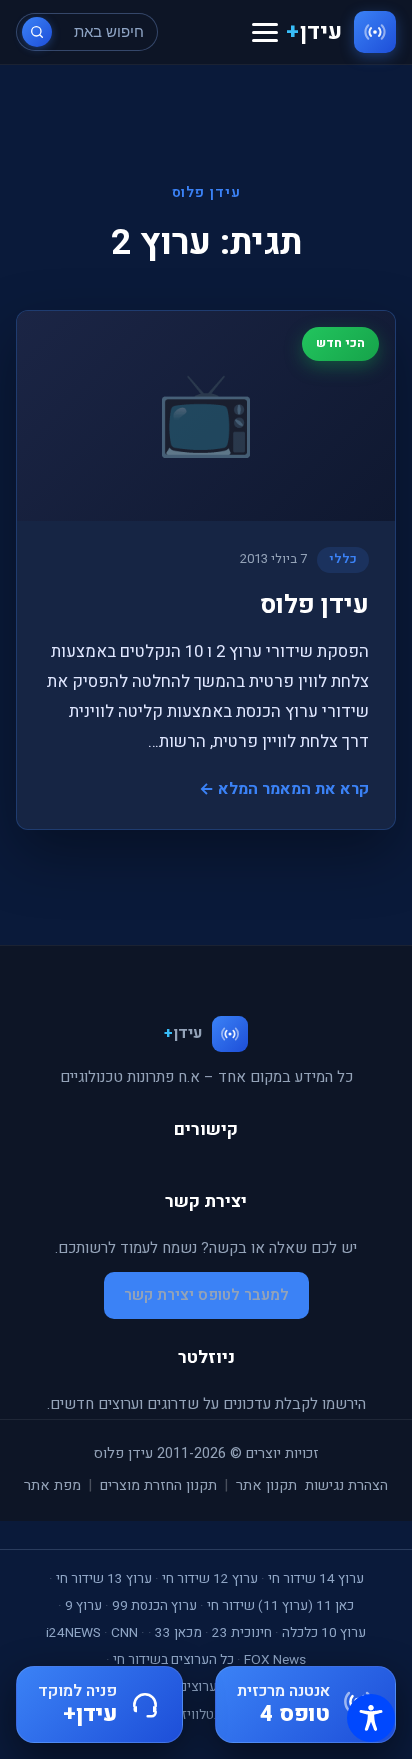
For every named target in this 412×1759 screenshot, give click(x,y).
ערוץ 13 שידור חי (104, 1579)
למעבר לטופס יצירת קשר (206, 1295)
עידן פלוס (314, 605)
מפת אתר (52, 1485)
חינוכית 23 (242, 1633)
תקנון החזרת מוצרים (158, 1485)
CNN (124, 1633)
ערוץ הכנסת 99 (154, 1606)
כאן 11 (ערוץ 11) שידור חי (280, 1606)
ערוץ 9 (83, 1606)
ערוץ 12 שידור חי (210, 1579)
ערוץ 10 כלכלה (324, 1633)
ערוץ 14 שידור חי (316, 1579)
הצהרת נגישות (346, 1485)
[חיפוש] (37, 32)
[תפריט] (265, 32)
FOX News (275, 1660)
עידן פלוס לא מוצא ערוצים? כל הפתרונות (210, 1687)
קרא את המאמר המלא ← (284, 789)
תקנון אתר (266, 1485)
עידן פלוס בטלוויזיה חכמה (206, 1715)
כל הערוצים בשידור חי (173, 1660)
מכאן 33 (178, 1633)
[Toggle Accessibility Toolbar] (371, 1718)
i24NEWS (73, 1633)
